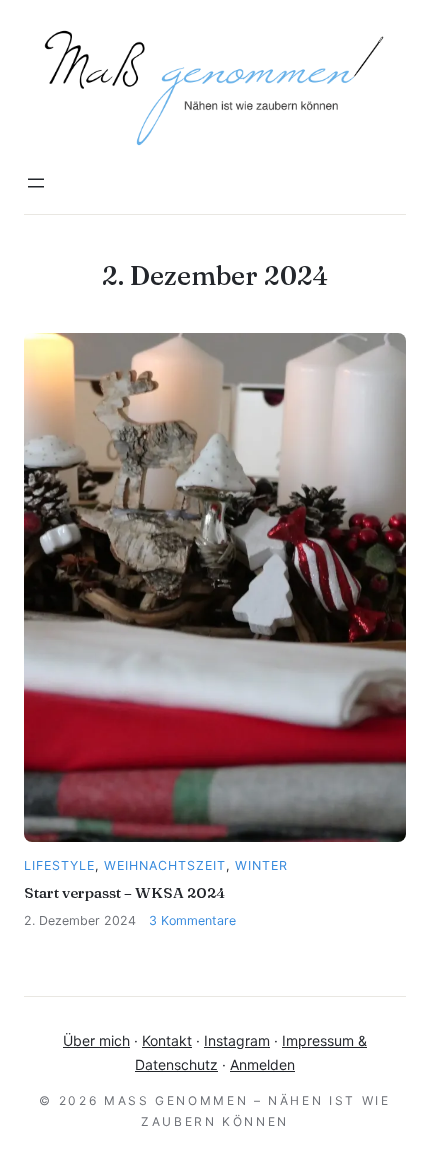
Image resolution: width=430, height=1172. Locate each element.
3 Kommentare (192, 920)
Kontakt (167, 1040)
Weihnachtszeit (165, 865)
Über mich (96, 1040)
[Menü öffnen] (36, 183)
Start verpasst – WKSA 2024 (124, 893)
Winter (261, 865)
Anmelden (262, 1064)
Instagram (237, 1040)
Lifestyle (59, 865)
